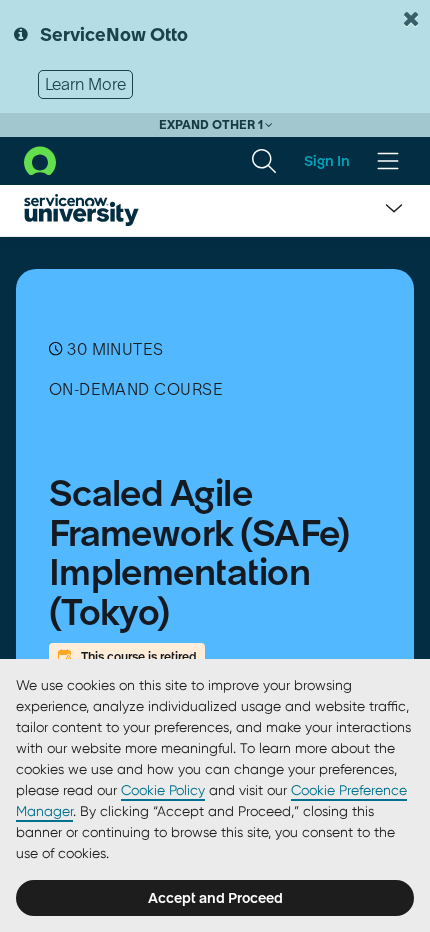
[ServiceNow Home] (40, 159)
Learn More (85, 84)
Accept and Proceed (215, 898)
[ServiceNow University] (81, 210)
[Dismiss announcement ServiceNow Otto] (411, 19)
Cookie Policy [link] (163, 790)
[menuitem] (264, 161)
